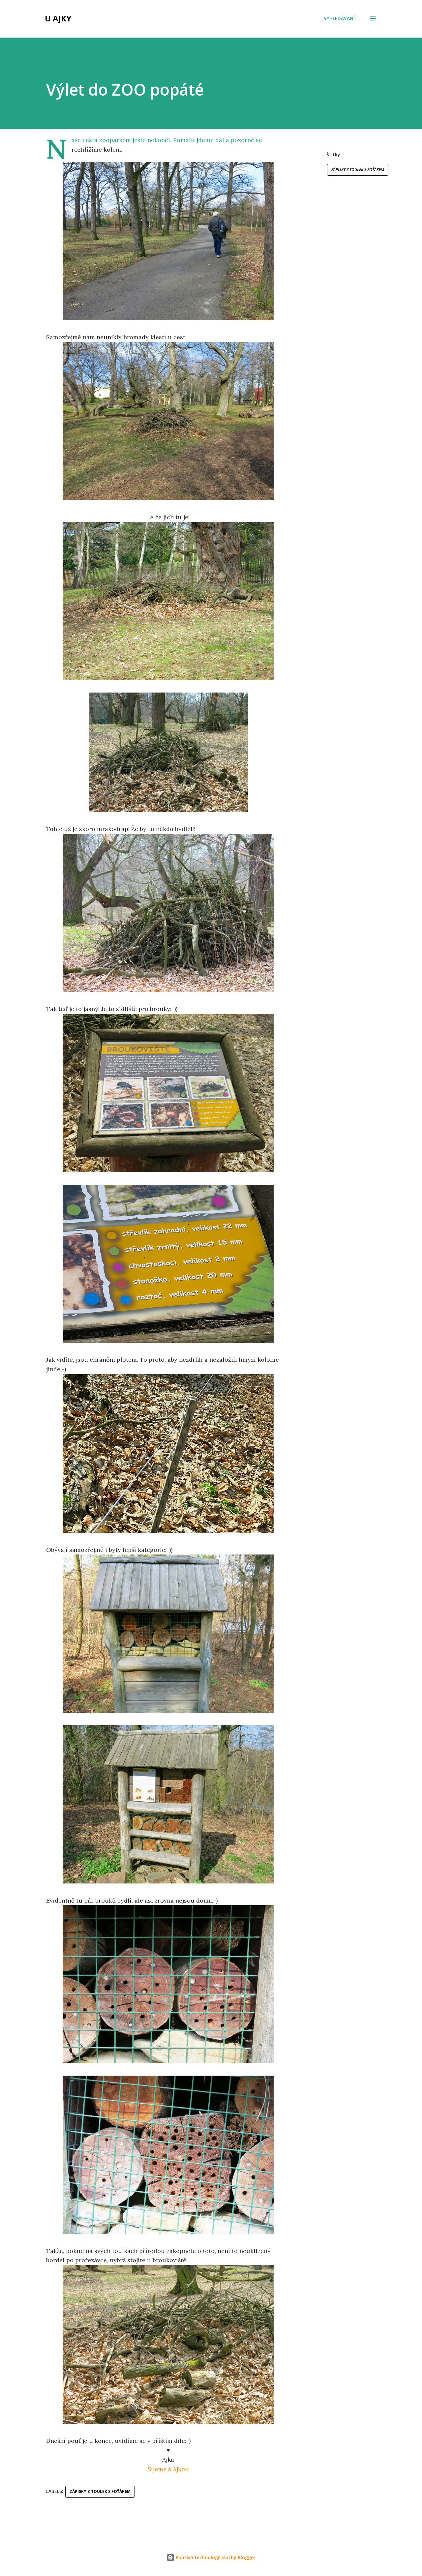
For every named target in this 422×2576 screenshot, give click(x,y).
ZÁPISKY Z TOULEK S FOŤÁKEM (358, 170)
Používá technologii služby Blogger (215, 2557)
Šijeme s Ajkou (168, 2469)
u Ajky (58, 18)
